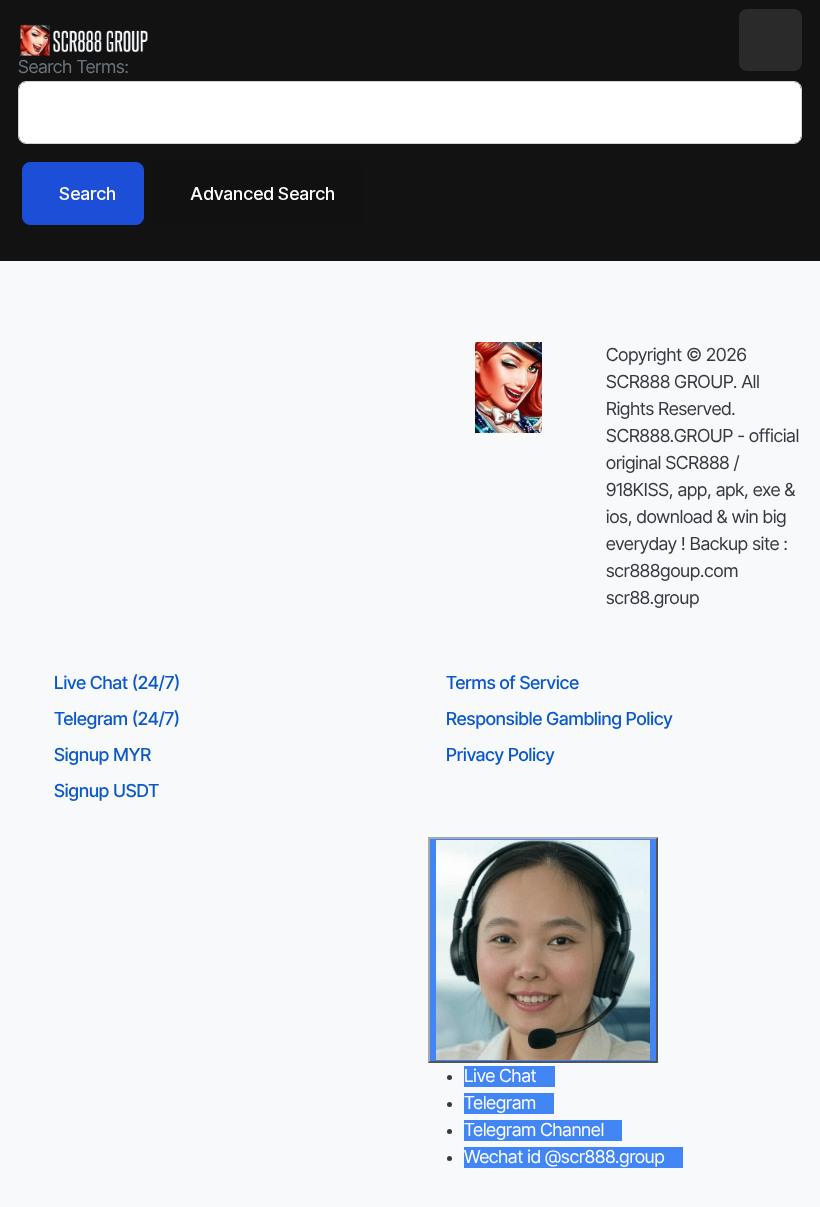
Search (87, 193)
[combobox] (410, 112)
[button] (770, 40)
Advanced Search (262, 193)
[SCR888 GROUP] (85, 40)
